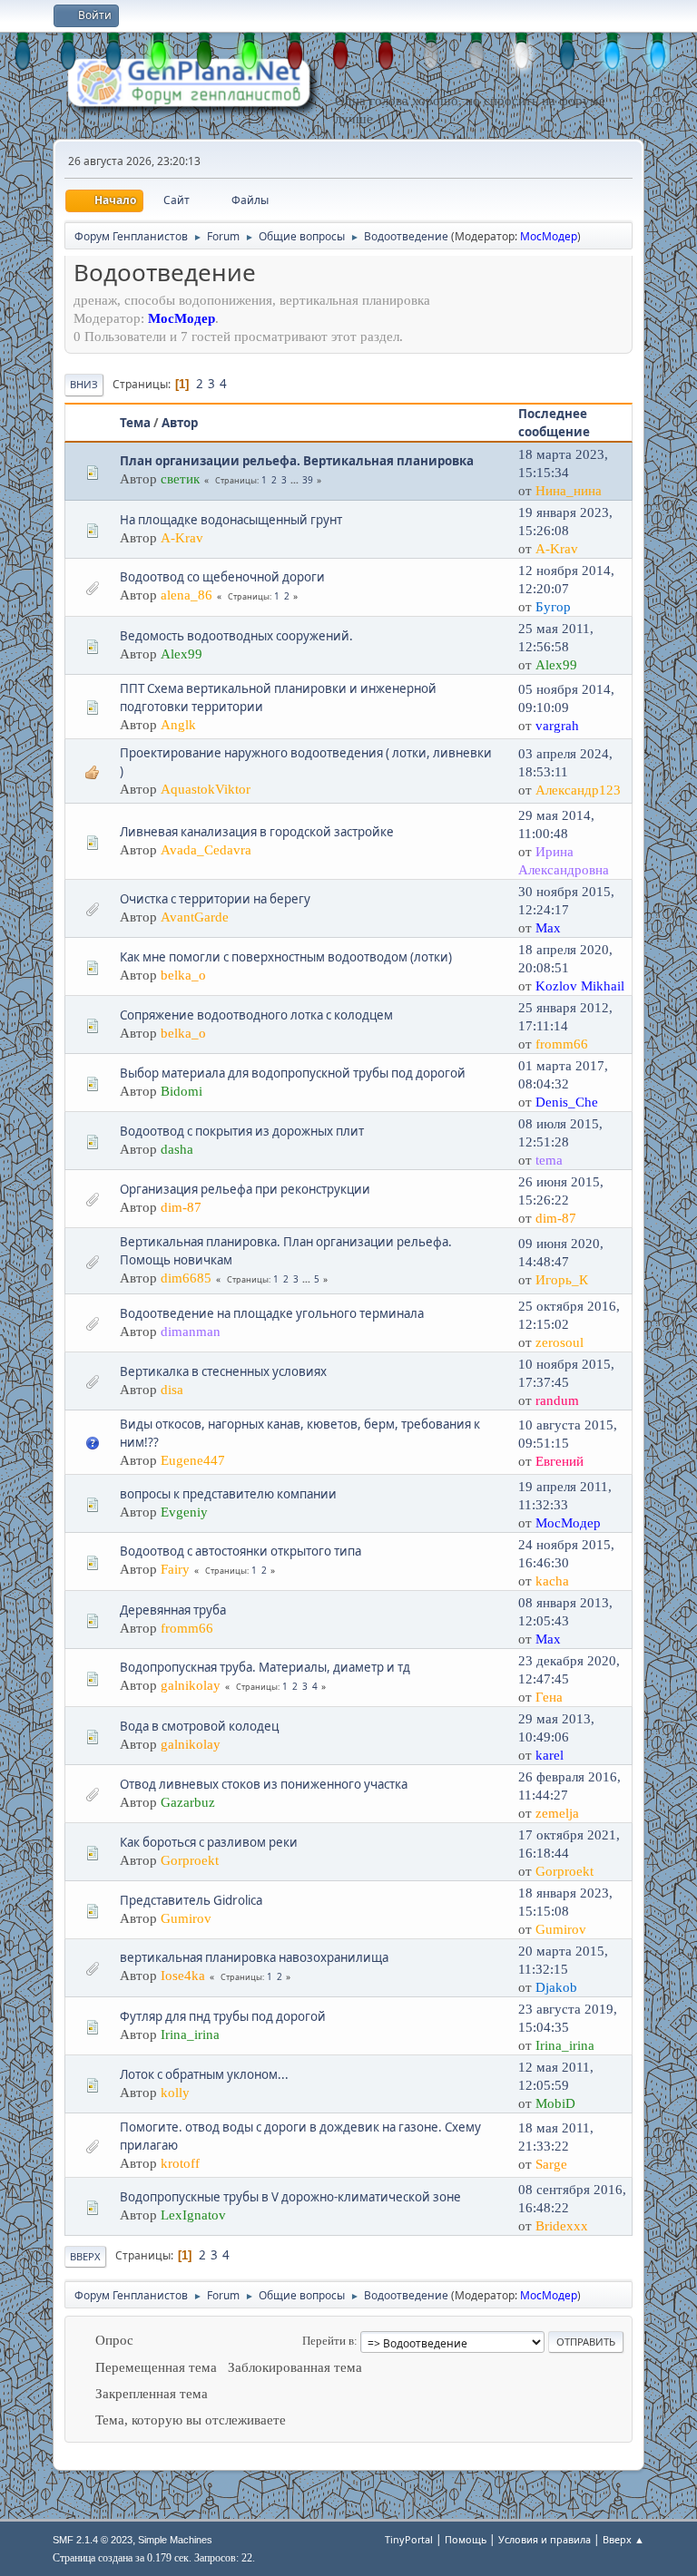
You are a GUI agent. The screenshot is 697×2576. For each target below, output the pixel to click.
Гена (549, 1697)
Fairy (175, 1569)
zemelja (557, 1813)
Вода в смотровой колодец (199, 1726)
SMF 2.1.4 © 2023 (93, 2540)
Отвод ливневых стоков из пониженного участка (264, 1784)
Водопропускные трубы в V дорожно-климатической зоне (290, 2197)
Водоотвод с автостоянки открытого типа (241, 1551)
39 (308, 480)
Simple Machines (175, 2540)
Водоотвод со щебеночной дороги (222, 577)
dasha (177, 1149)
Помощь (466, 2539)
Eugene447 (193, 1460)
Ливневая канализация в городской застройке (257, 832)
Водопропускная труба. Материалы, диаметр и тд (265, 1667)
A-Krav (182, 538)
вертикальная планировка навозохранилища (254, 1957)
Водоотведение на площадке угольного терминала (272, 1313)
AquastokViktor (206, 789)
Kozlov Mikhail (580, 986)
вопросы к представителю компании (228, 1494)
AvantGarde (195, 917)
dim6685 (186, 1278)
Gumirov (186, 1918)
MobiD (555, 2103)
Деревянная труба (173, 1610)
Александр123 (578, 790)
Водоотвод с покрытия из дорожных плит (242, 1131)
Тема (135, 423)
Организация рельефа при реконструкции (245, 1189)
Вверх (85, 2256)
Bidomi (182, 1091)
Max (548, 928)
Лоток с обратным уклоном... (204, 2074)
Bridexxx (562, 2226)
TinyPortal (409, 2539)
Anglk (178, 725)
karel (550, 1755)
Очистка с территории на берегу (215, 899)
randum (557, 1400)
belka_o (183, 975)
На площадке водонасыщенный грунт (231, 520)
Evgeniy (184, 1512)
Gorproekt (190, 1860)
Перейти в (328, 2341)
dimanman (191, 1332)
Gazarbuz (188, 1802)
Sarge (551, 2164)
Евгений (560, 1461)
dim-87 (181, 1207)
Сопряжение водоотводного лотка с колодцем (256, 1015)
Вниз (84, 384)
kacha (552, 1581)
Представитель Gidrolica (191, 1900)
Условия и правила (545, 2539)
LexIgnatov (193, 2215)
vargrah (557, 726)
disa (172, 1390)
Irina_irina (190, 2034)
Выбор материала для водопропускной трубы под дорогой (293, 1073)
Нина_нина (569, 491)
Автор (180, 423)
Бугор (553, 607)
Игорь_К (562, 1280)
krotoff (180, 2163)
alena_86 (187, 595)
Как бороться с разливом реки (209, 1842)
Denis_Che (567, 1102)
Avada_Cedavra (206, 850)
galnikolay (191, 1685)
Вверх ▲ (623, 2539)
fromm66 (562, 1044)
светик (180, 479)
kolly (175, 2093)
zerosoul (560, 1342)
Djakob (556, 1987)
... (296, 480)
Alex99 (182, 654)
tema (549, 1160)
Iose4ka (183, 1976)
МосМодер (549, 236)
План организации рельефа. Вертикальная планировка (297, 461)
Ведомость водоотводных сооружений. (236, 636)
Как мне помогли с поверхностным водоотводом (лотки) (286, 957)
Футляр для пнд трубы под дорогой (223, 2016)
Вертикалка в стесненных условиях (223, 1371)
